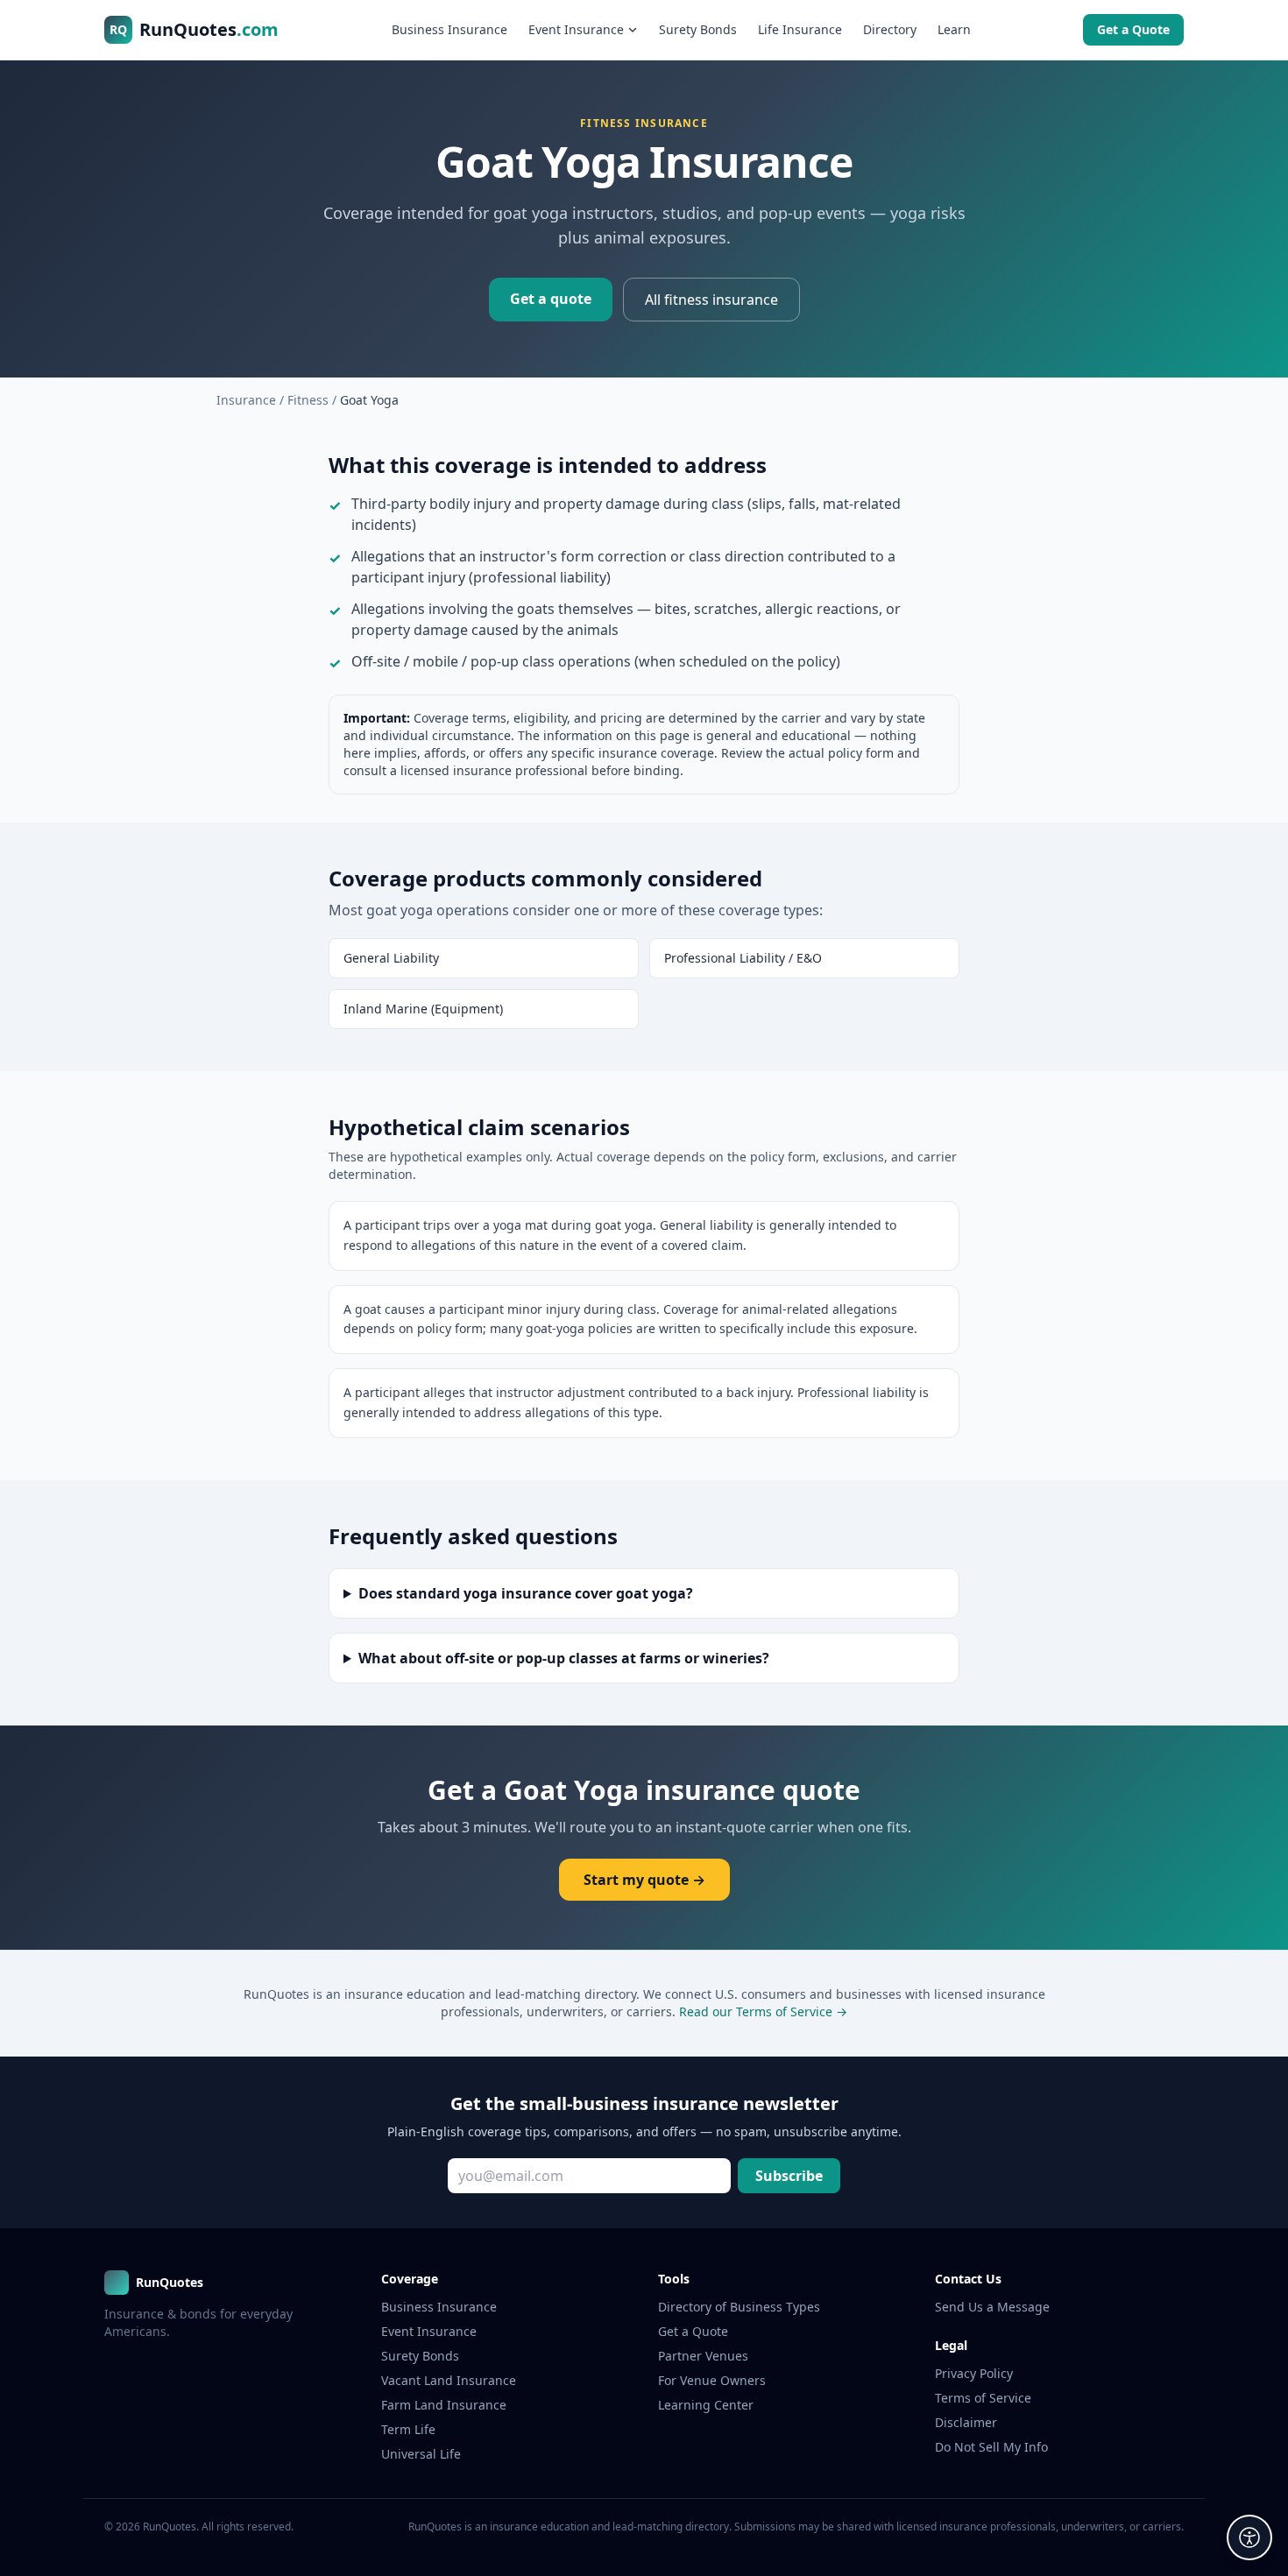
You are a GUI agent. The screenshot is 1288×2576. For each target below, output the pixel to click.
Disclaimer (966, 2422)
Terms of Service (983, 2398)
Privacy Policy (974, 2373)
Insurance (246, 400)
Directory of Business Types (739, 2307)
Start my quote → (644, 1880)
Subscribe (789, 2176)
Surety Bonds (698, 29)
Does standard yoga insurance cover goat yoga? (526, 1593)
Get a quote (551, 299)
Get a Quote (1133, 29)
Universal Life (421, 2454)
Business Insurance (449, 29)
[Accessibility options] (1249, 2537)
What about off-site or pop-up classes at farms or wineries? (564, 1658)
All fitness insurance (711, 300)
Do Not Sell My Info (991, 2447)
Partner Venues (703, 2356)
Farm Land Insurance (444, 2405)
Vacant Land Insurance (449, 2380)
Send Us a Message (992, 2307)
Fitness (308, 400)
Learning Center (706, 2405)
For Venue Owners (712, 2380)
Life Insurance (800, 29)
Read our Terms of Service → (763, 2011)
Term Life (408, 2429)
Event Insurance (576, 29)
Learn (954, 29)
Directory (890, 29)
